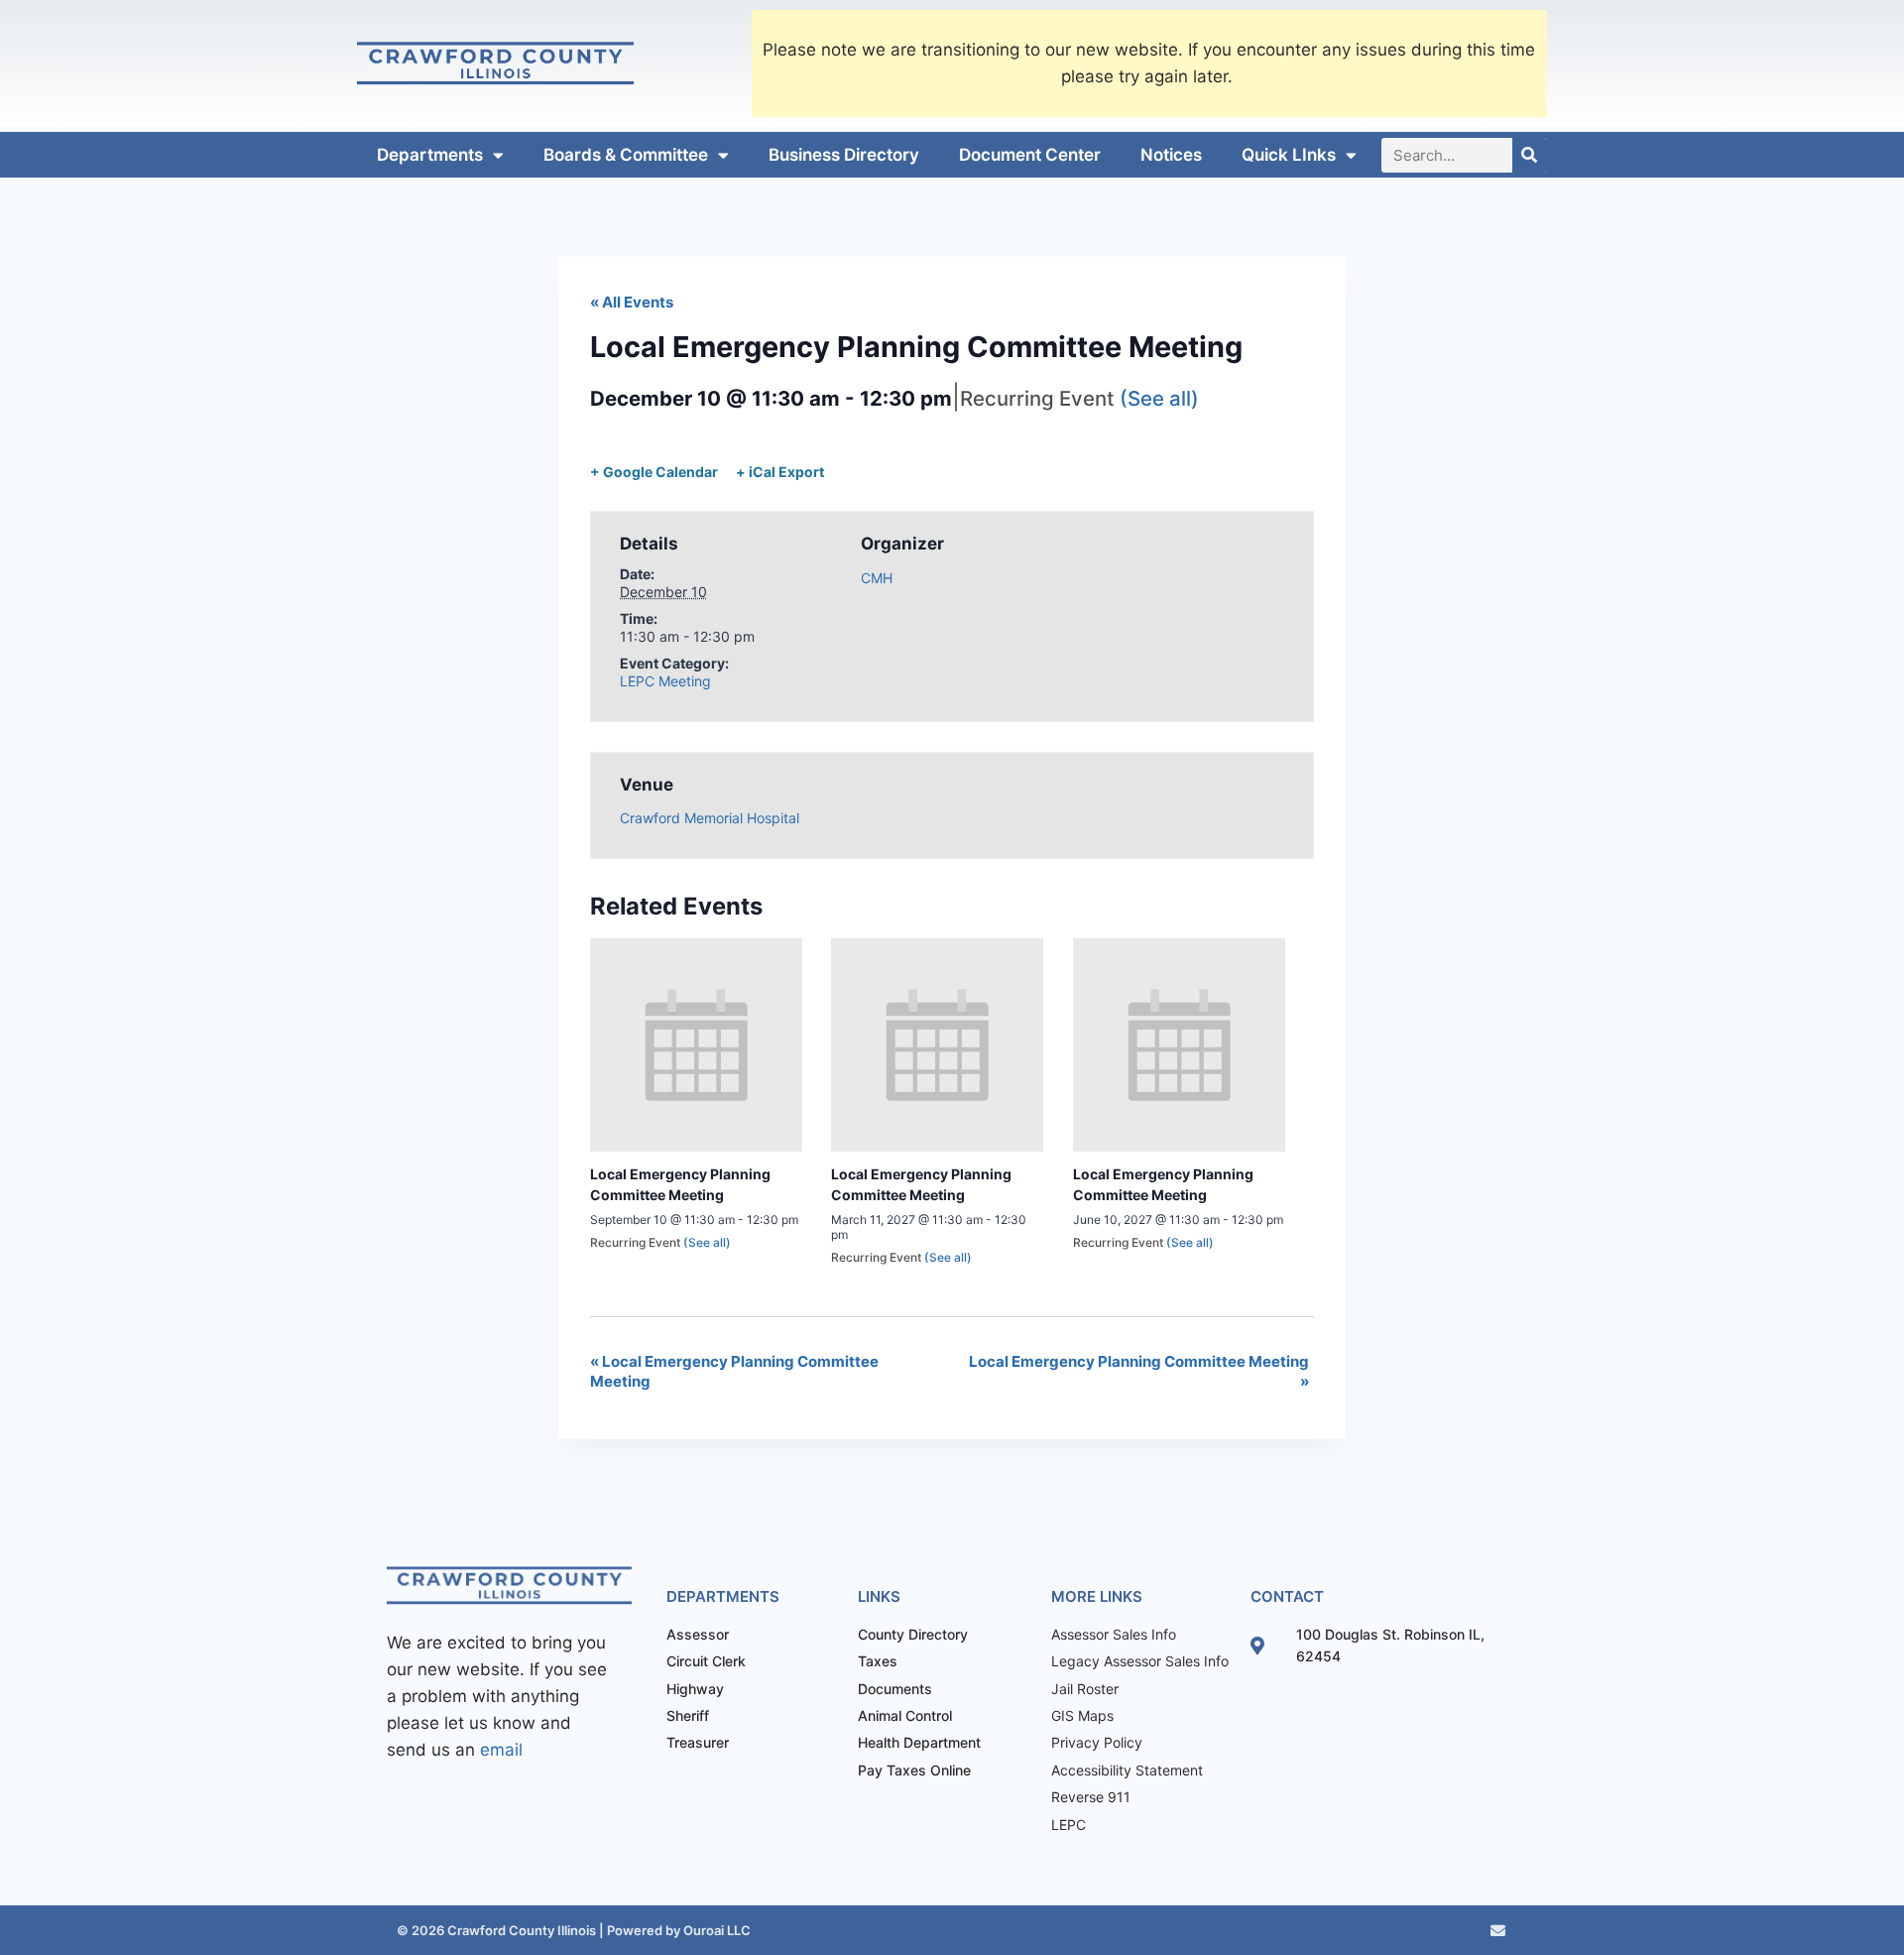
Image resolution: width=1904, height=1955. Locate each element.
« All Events (632, 302)
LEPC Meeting (665, 681)
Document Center (1030, 155)
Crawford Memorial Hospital (710, 818)
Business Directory (844, 155)
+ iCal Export (780, 472)
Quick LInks (1289, 155)
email (501, 1750)
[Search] (1530, 155)
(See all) (1159, 398)
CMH (877, 578)
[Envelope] (1498, 1931)
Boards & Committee (626, 155)
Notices (1171, 155)
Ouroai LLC (715, 1930)
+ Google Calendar (654, 472)
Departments (430, 155)
